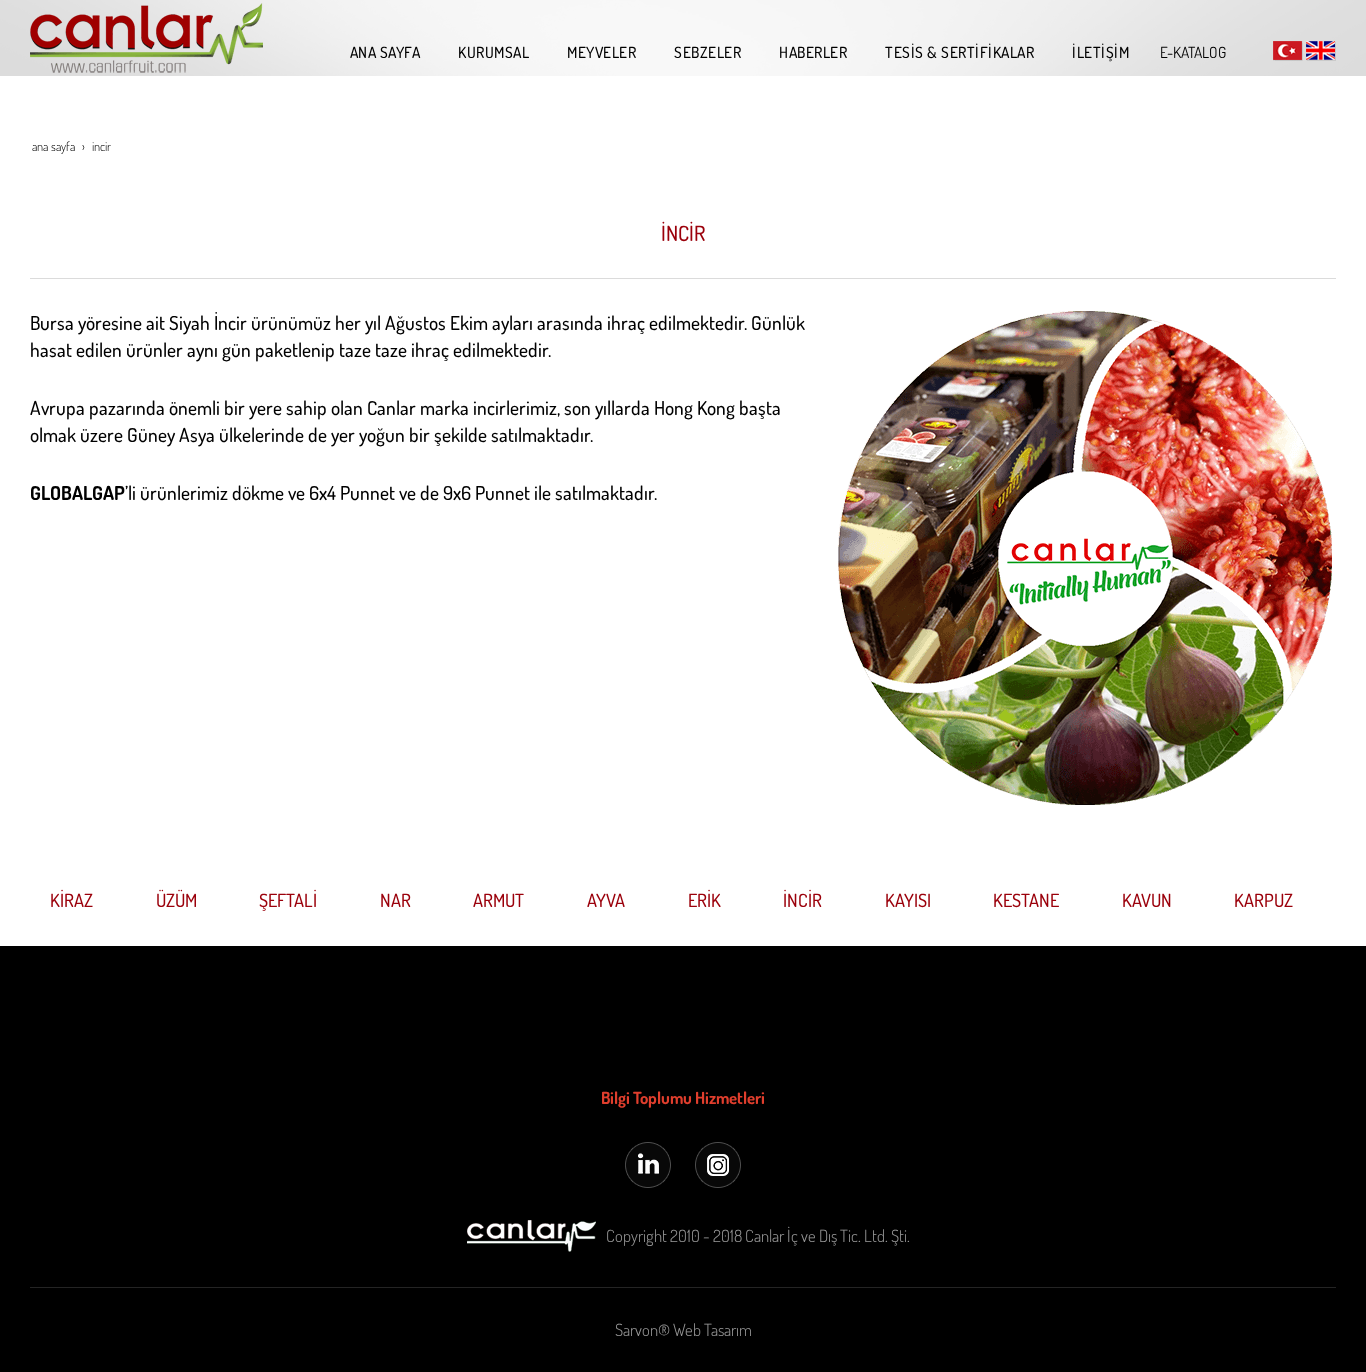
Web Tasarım (712, 1329)
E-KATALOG (1193, 52)
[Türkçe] (1288, 49)
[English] (1321, 49)
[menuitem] (380, 52)
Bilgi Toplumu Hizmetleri (683, 1097)
